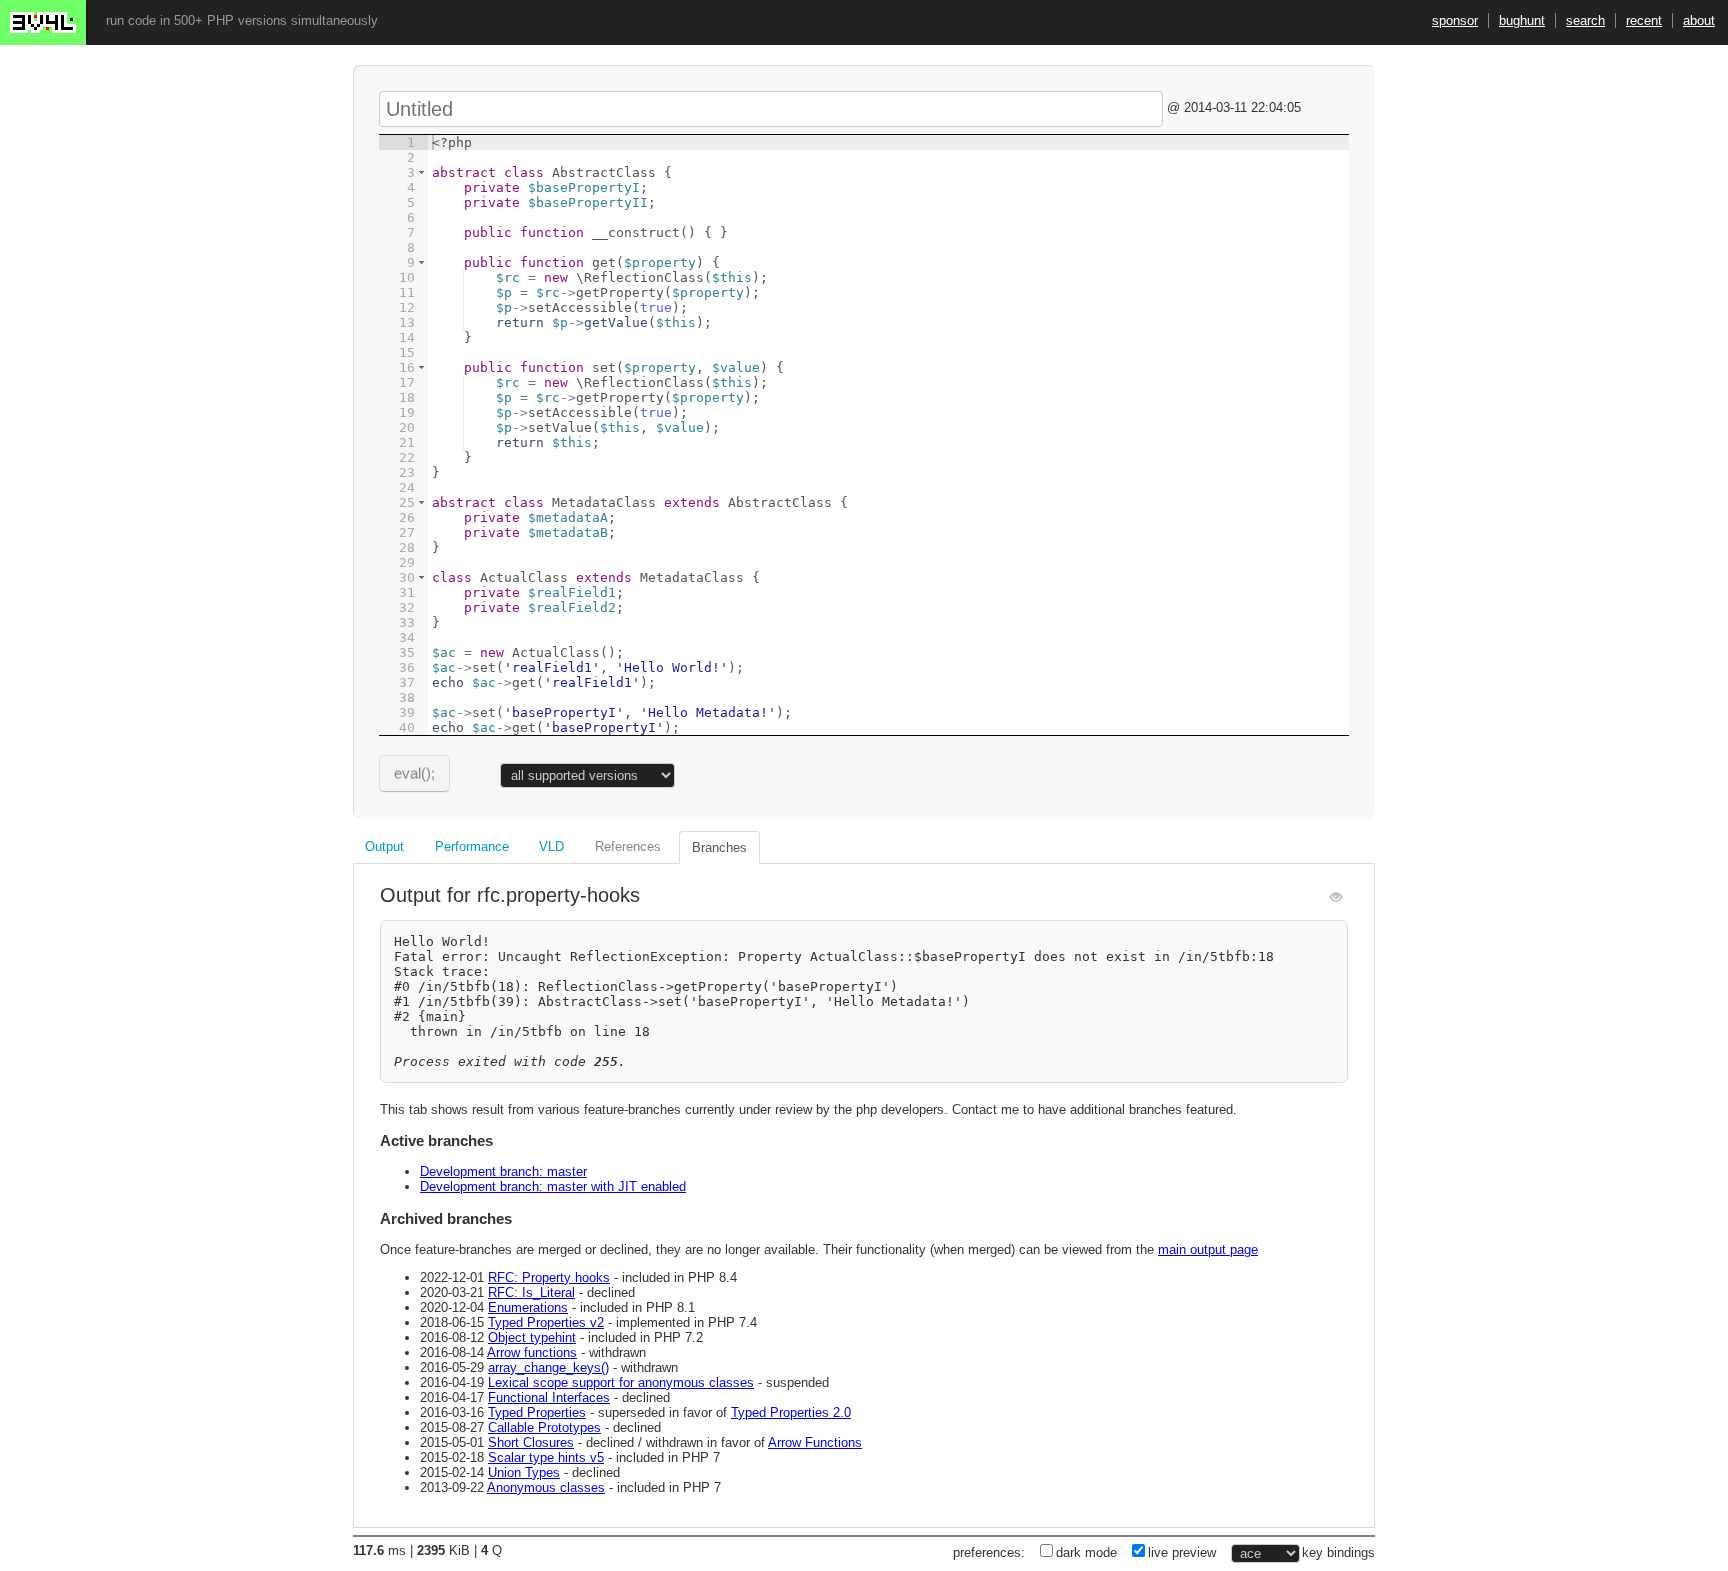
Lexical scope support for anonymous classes (621, 1382)
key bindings (1338, 1552)
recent (1644, 20)
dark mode (1086, 1552)
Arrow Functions (815, 1442)
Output (384, 846)
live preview (1182, 1552)
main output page (1208, 1249)
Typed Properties (537, 1412)
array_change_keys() (548, 1367)
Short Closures (531, 1442)
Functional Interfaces (549, 1397)
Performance (472, 846)
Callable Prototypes (544, 1427)
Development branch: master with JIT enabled (553, 1186)
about (1699, 20)
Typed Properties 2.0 (791, 1412)
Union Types (524, 1472)
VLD (551, 846)
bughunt (1522, 20)
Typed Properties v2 (546, 1322)
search (1585, 20)
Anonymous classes (546, 1487)
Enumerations (528, 1307)
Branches (719, 847)
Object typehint (532, 1337)
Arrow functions (532, 1352)
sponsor (1455, 20)
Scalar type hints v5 (546, 1457)
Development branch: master (503, 1171)
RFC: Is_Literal (531, 1292)
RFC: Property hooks (549, 1277)
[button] (421, 172)
